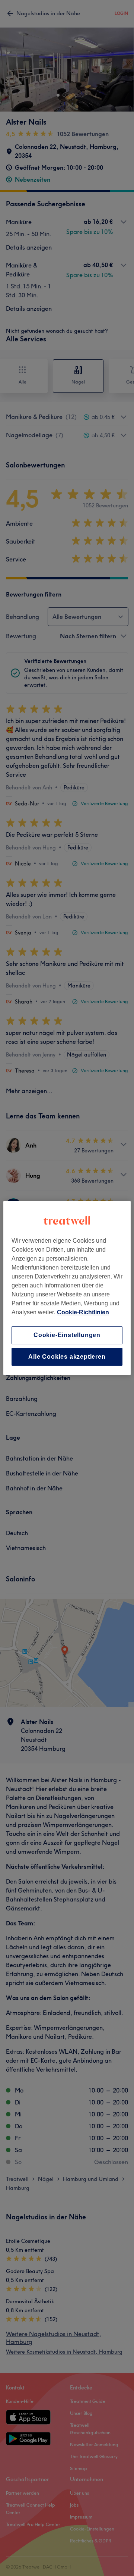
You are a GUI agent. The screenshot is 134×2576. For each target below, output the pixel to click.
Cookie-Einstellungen (67, 1335)
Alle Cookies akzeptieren (67, 1357)
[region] (67, 1288)
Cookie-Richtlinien (83, 1312)
